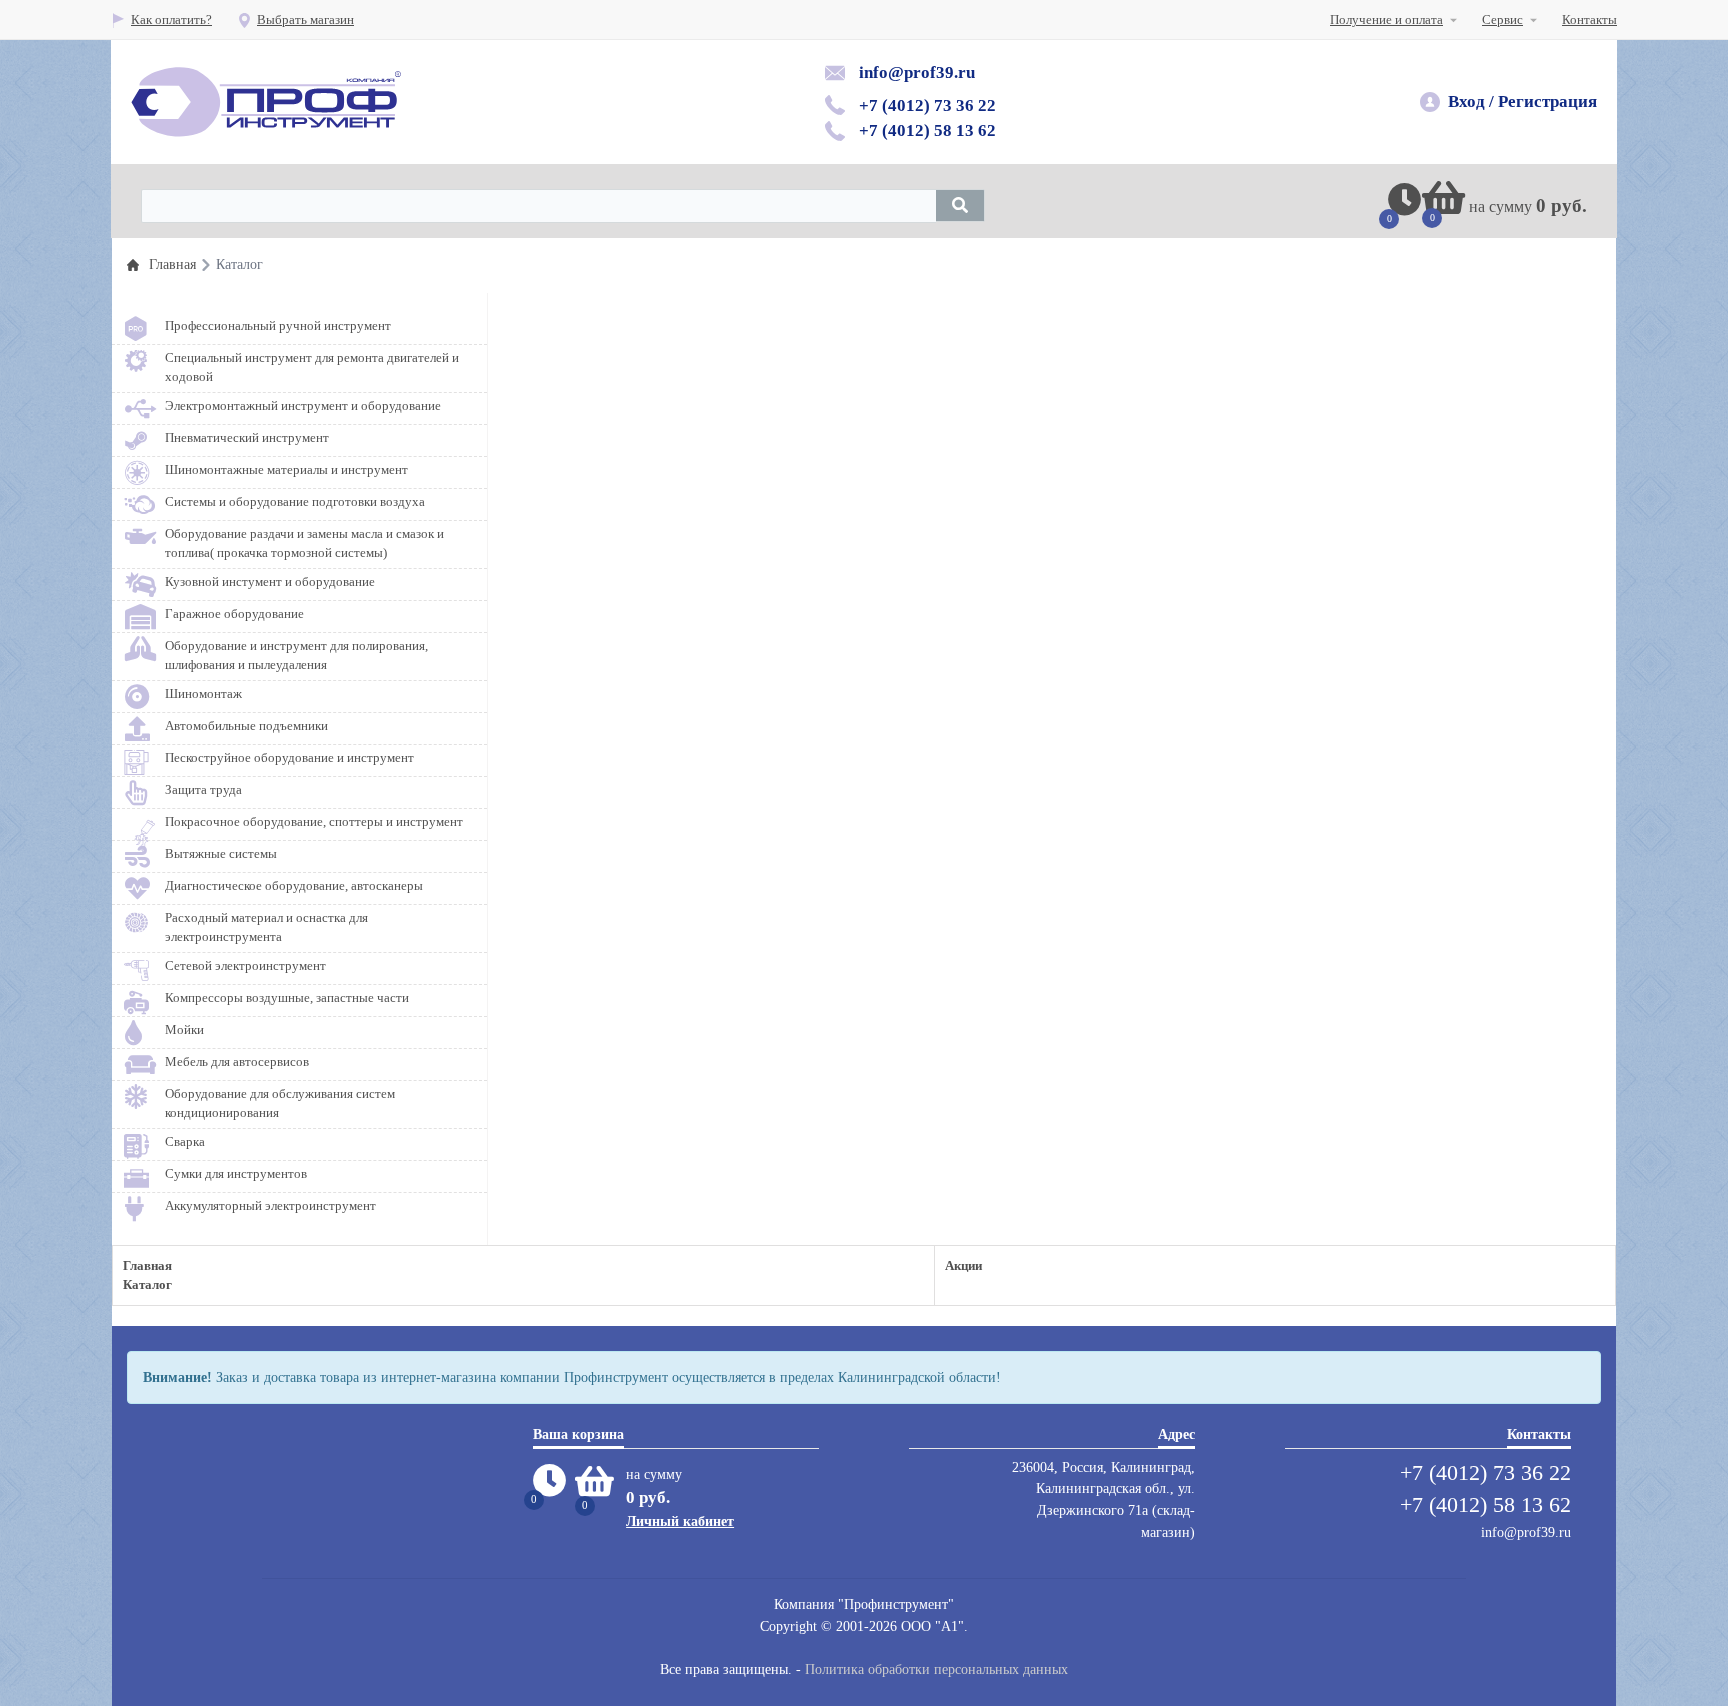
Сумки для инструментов (236, 1173)
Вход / (1471, 101)
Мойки (184, 1029)
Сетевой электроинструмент (245, 965)
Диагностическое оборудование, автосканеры (294, 885)
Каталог (147, 1284)
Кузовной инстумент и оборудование (270, 581)
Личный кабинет (680, 1521)
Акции (963, 1265)
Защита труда (203, 789)
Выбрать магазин (305, 19)
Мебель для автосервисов (237, 1061)
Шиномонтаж (203, 693)
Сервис (1502, 19)
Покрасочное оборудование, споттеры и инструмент (314, 821)
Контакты (1589, 19)
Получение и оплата (1386, 19)
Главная (147, 1265)
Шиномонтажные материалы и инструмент (286, 469)
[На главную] (266, 102)
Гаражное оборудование (234, 613)
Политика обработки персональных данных (936, 1669)
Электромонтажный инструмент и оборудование (303, 405)
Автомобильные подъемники (246, 725)
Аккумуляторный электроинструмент (270, 1205)
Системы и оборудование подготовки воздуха (295, 501)
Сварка (185, 1141)
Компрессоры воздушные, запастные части (287, 997)
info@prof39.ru (917, 72)
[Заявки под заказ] (1405, 208)
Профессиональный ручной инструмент (278, 325)
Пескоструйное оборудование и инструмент (289, 757)
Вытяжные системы (221, 853)
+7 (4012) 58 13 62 (927, 130)
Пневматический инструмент (247, 437)
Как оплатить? (171, 19)
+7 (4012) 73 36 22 (927, 105)
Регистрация (1547, 101)
